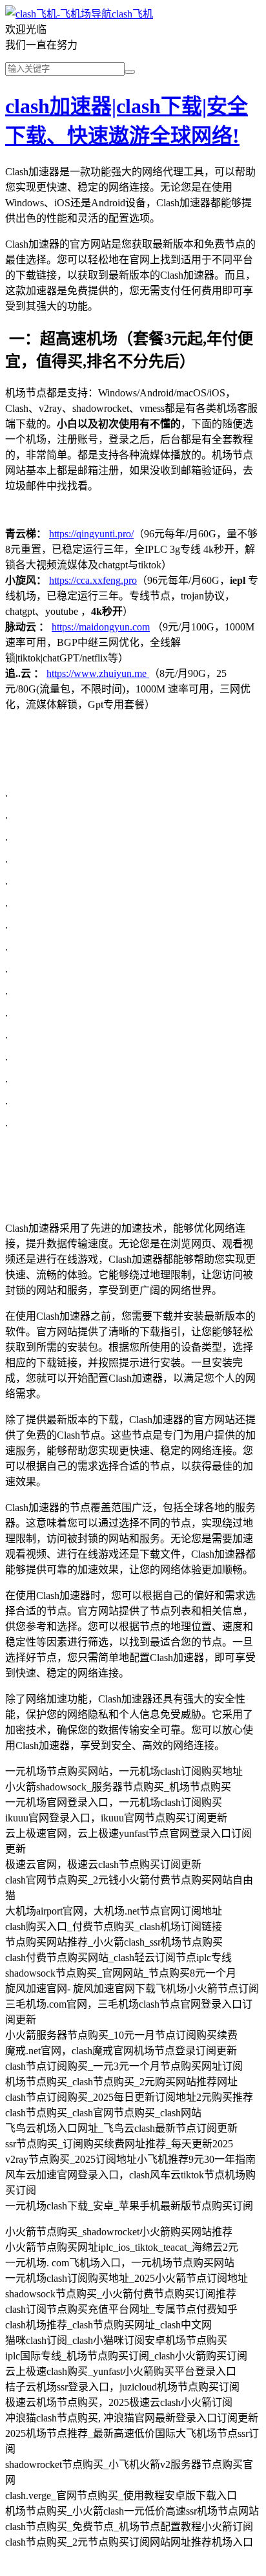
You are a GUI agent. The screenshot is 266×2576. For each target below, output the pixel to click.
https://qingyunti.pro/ (91, 534)
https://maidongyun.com (101, 627)
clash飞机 (132, 14)
